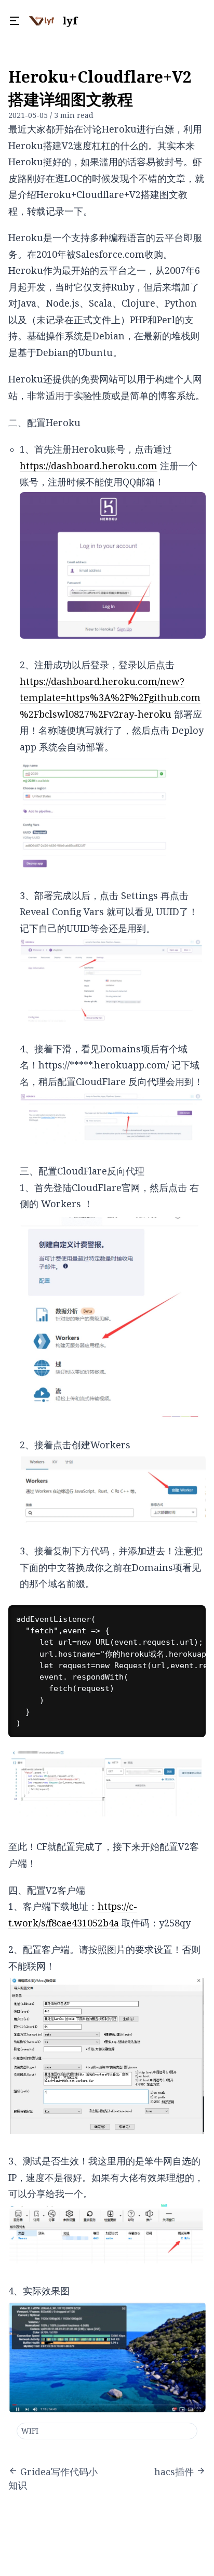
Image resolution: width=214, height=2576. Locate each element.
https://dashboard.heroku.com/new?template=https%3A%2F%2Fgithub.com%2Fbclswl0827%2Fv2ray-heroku (110, 698)
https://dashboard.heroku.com (89, 466)
